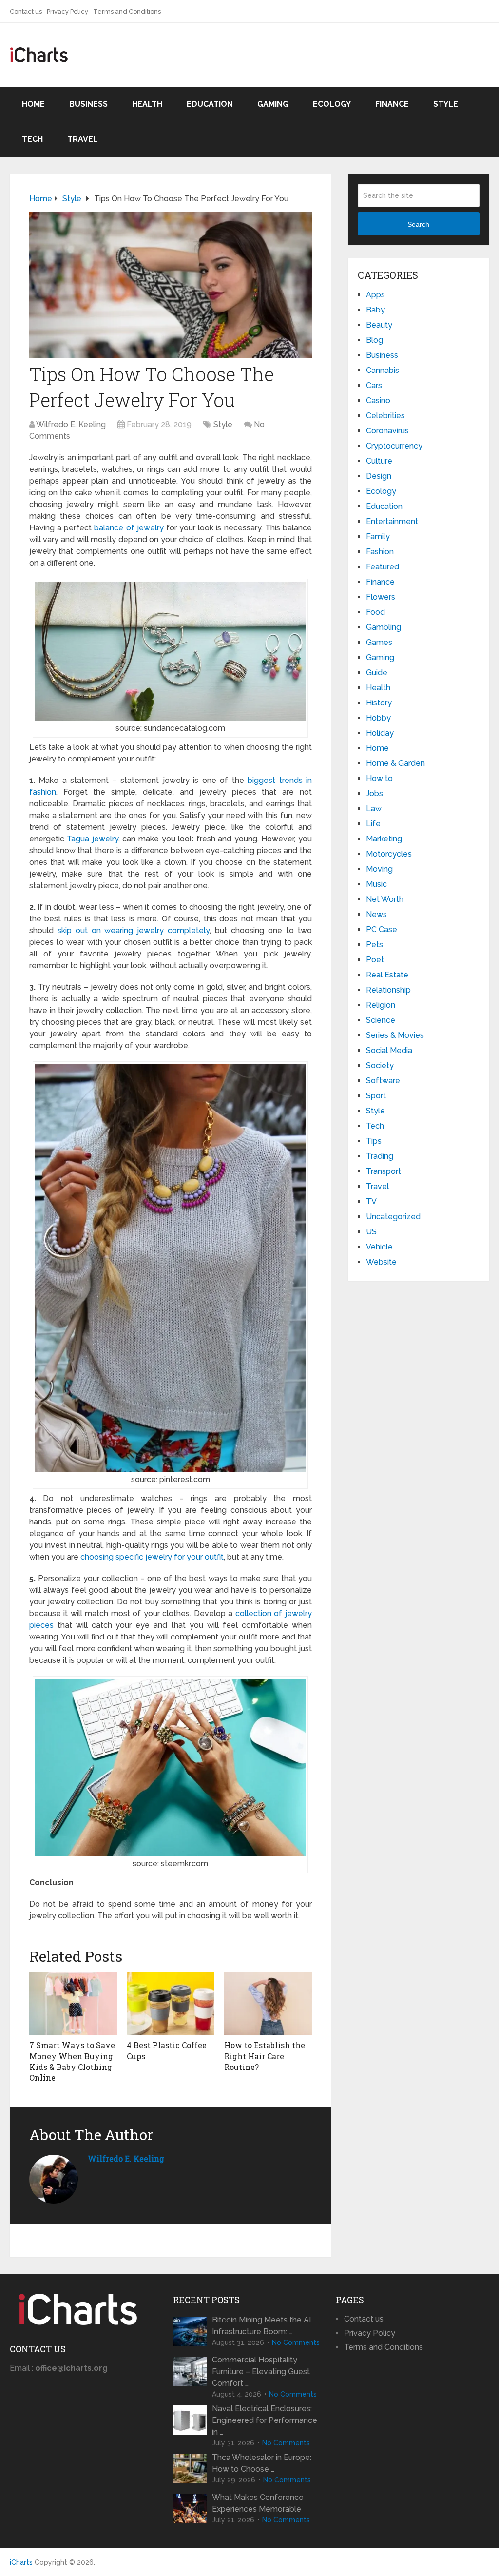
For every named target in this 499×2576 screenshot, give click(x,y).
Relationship (388, 990)
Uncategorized (393, 1217)
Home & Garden (395, 763)
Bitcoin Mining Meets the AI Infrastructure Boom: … (261, 2326)
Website (381, 1262)
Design (379, 476)
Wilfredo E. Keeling (71, 424)
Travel (83, 139)
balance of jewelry (129, 528)
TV (371, 1201)
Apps (375, 295)
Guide (377, 673)
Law (374, 809)
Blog (374, 340)
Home (33, 104)
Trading (380, 1156)
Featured (383, 567)
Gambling (384, 627)
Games (379, 642)
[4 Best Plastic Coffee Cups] (171, 2004)
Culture (379, 461)
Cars (374, 385)
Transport (384, 1171)
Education (210, 104)
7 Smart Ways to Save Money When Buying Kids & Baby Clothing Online (72, 2061)
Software (383, 1081)
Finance (392, 104)
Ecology (332, 104)
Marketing (384, 839)
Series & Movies (395, 1035)
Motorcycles (389, 854)
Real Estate (387, 975)
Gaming (273, 104)
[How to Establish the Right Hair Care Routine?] (268, 2004)
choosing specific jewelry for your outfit (152, 1557)
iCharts (21, 2562)
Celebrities (385, 416)
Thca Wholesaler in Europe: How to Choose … (262, 2463)
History (379, 703)
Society (380, 1065)
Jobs (374, 793)
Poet (375, 960)
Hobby (378, 718)
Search (418, 224)
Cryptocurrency (394, 446)
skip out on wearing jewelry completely (134, 930)
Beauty (379, 325)
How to (379, 778)
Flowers (381, 597)
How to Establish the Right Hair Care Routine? (265, 2056)
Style (446, 104)
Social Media (389, 1050)
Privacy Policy (67, 11)
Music (376, 884)
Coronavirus (387, 431)
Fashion (380, 552)
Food (375, 612)
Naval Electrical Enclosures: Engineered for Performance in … (265, 2420)
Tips (374, 1141)
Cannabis (383, 370)
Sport (376, 1096)
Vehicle (379, 1247)
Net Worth (385, 899)
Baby (375, 310)
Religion (381, 1005)
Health (147, 104)
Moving (379, 869)
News (376, 914)
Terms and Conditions (127, 11)
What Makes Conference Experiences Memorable (258, 2503)
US (371, 1232)
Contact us (26, 11)
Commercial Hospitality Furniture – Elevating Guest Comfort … (261, 2371)
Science (381, 1020)
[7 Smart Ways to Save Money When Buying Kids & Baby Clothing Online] (73, 2004)
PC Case (382, 929)
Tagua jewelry (93, 839)
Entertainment (392, 521)
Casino (378, 400)
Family (378, 537)
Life (373, 824)
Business (88, 104)
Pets (374, 945)
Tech (32, 139)
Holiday (380, 733)
